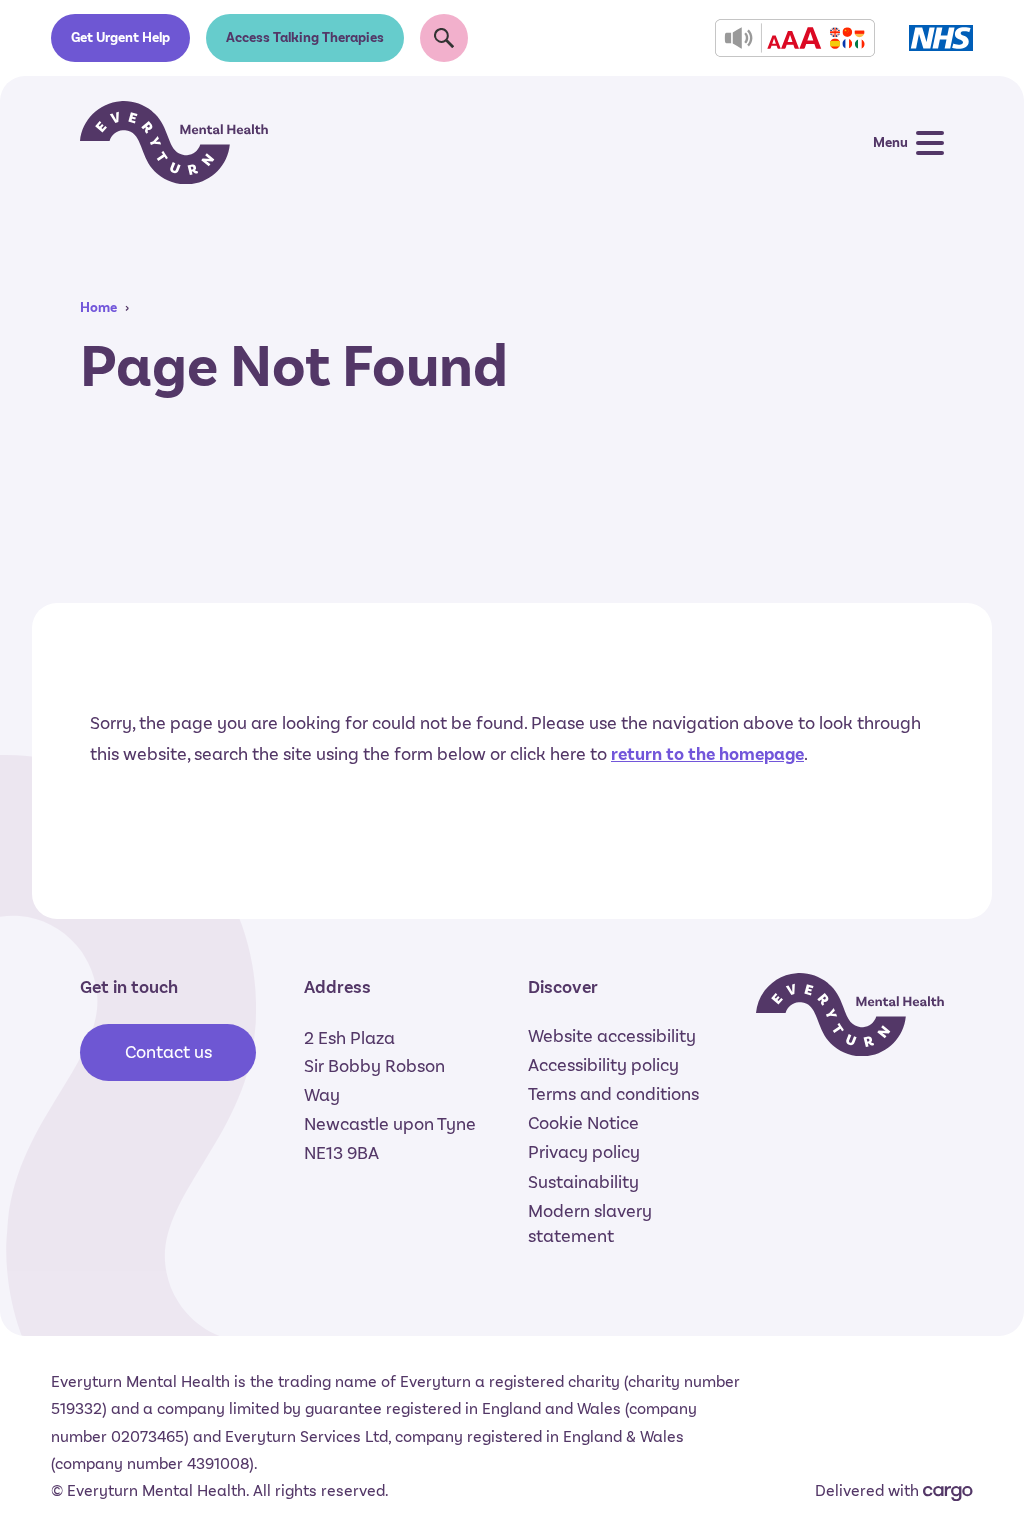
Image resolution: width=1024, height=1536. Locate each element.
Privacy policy (584, 1152)
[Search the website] (444, 38)
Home (98, 307)
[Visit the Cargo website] (948, 1493)
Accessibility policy (603, 1065)
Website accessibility (612, 1036)
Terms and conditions (613, 1094)
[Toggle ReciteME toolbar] (795, 38)
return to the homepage (707, 754)
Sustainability (583, 1182)
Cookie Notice (583, 1123)
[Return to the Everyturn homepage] (174, 142)
